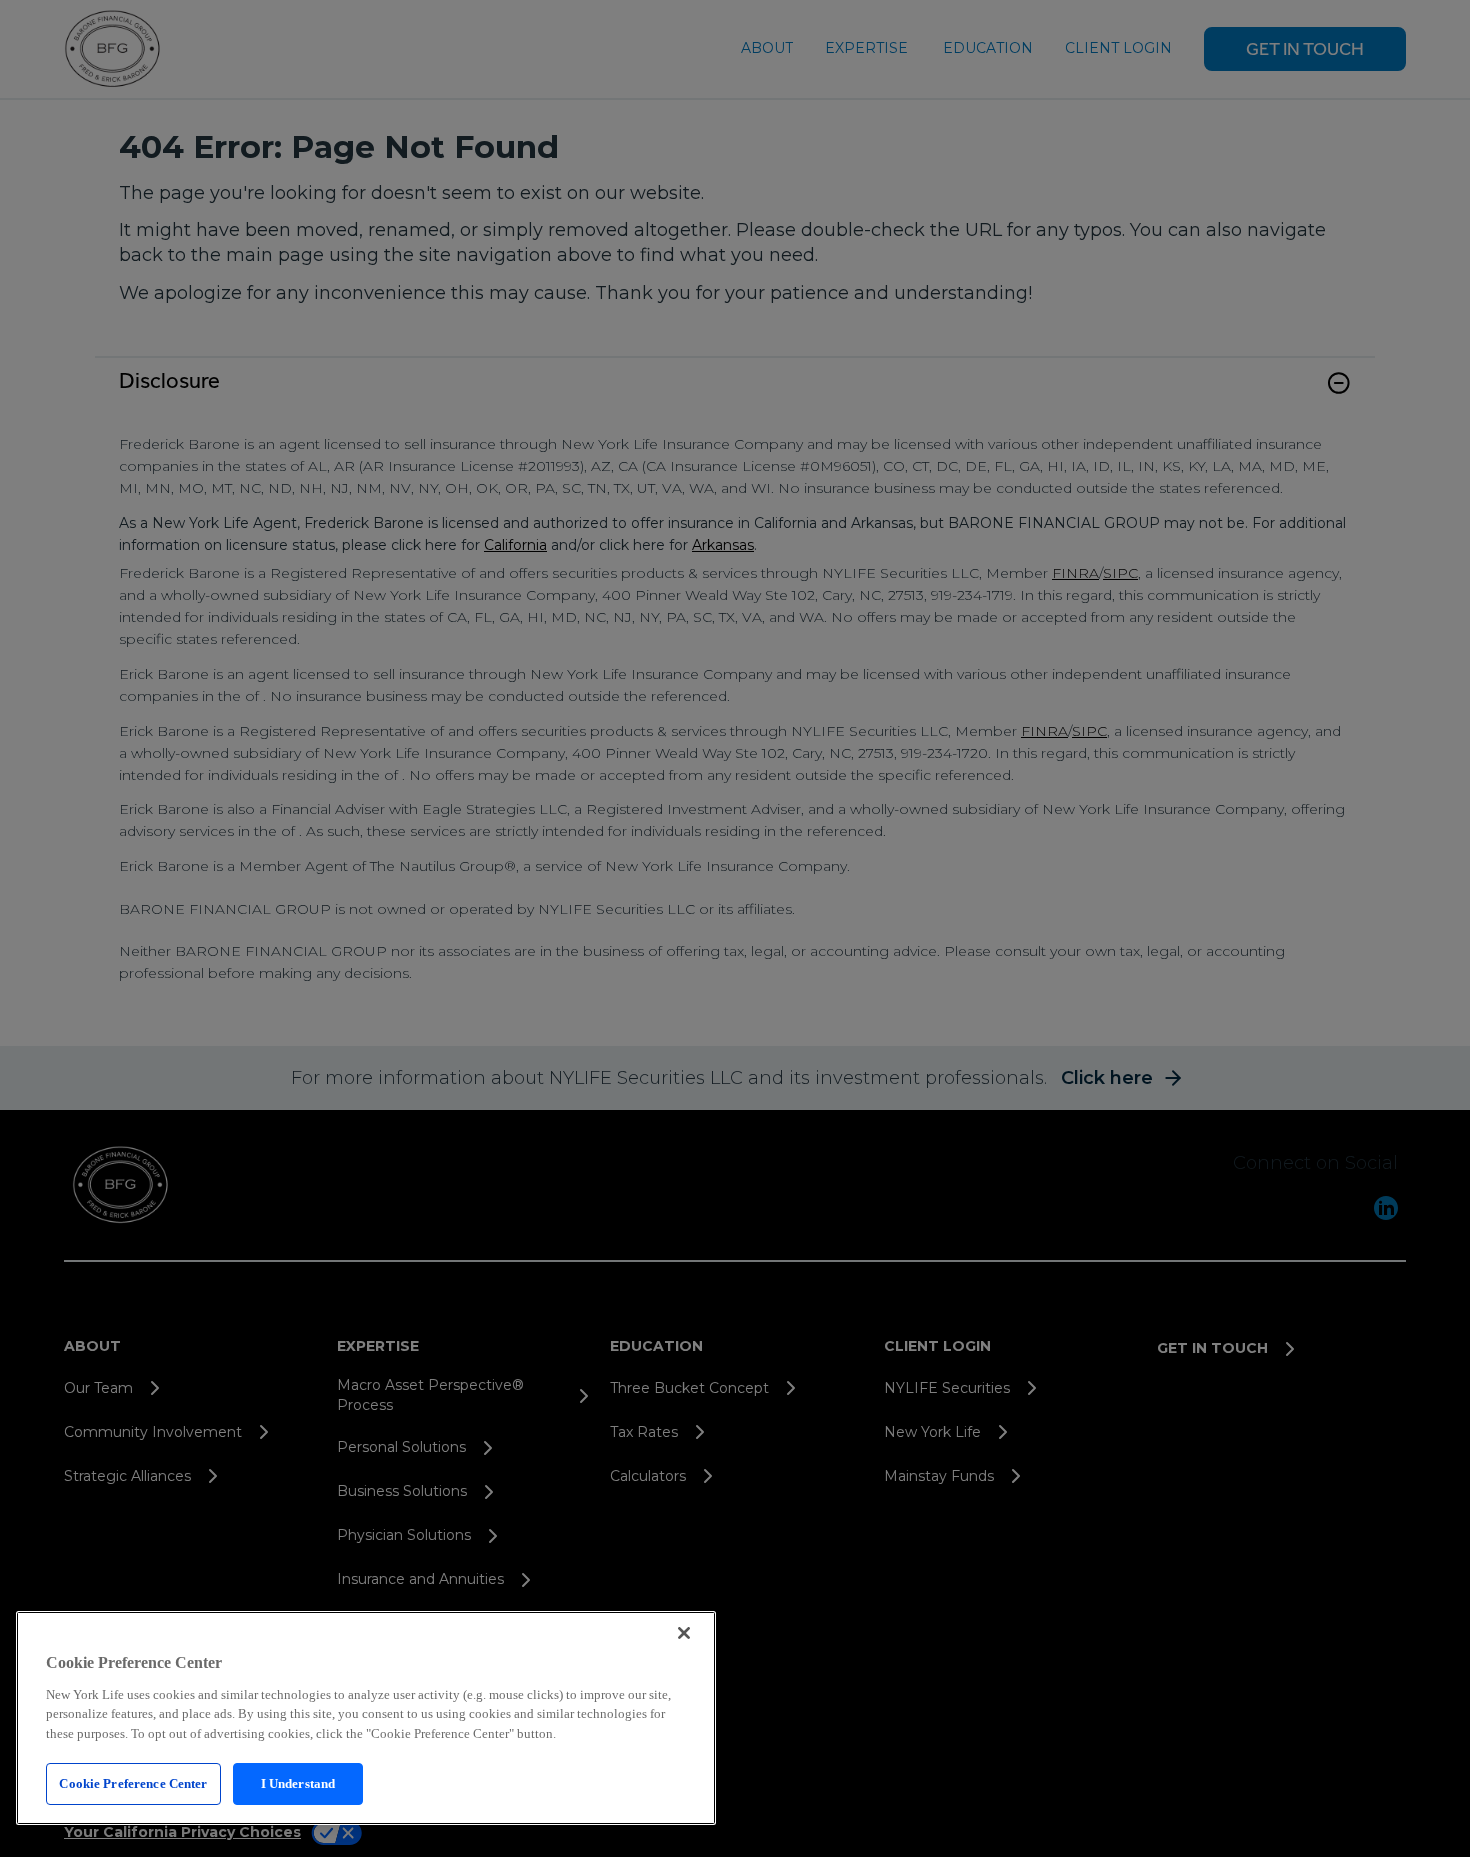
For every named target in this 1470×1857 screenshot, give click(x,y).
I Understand (298, 1783)
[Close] (684, 1633)
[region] (366, 1718)
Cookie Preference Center (133, 1783)
